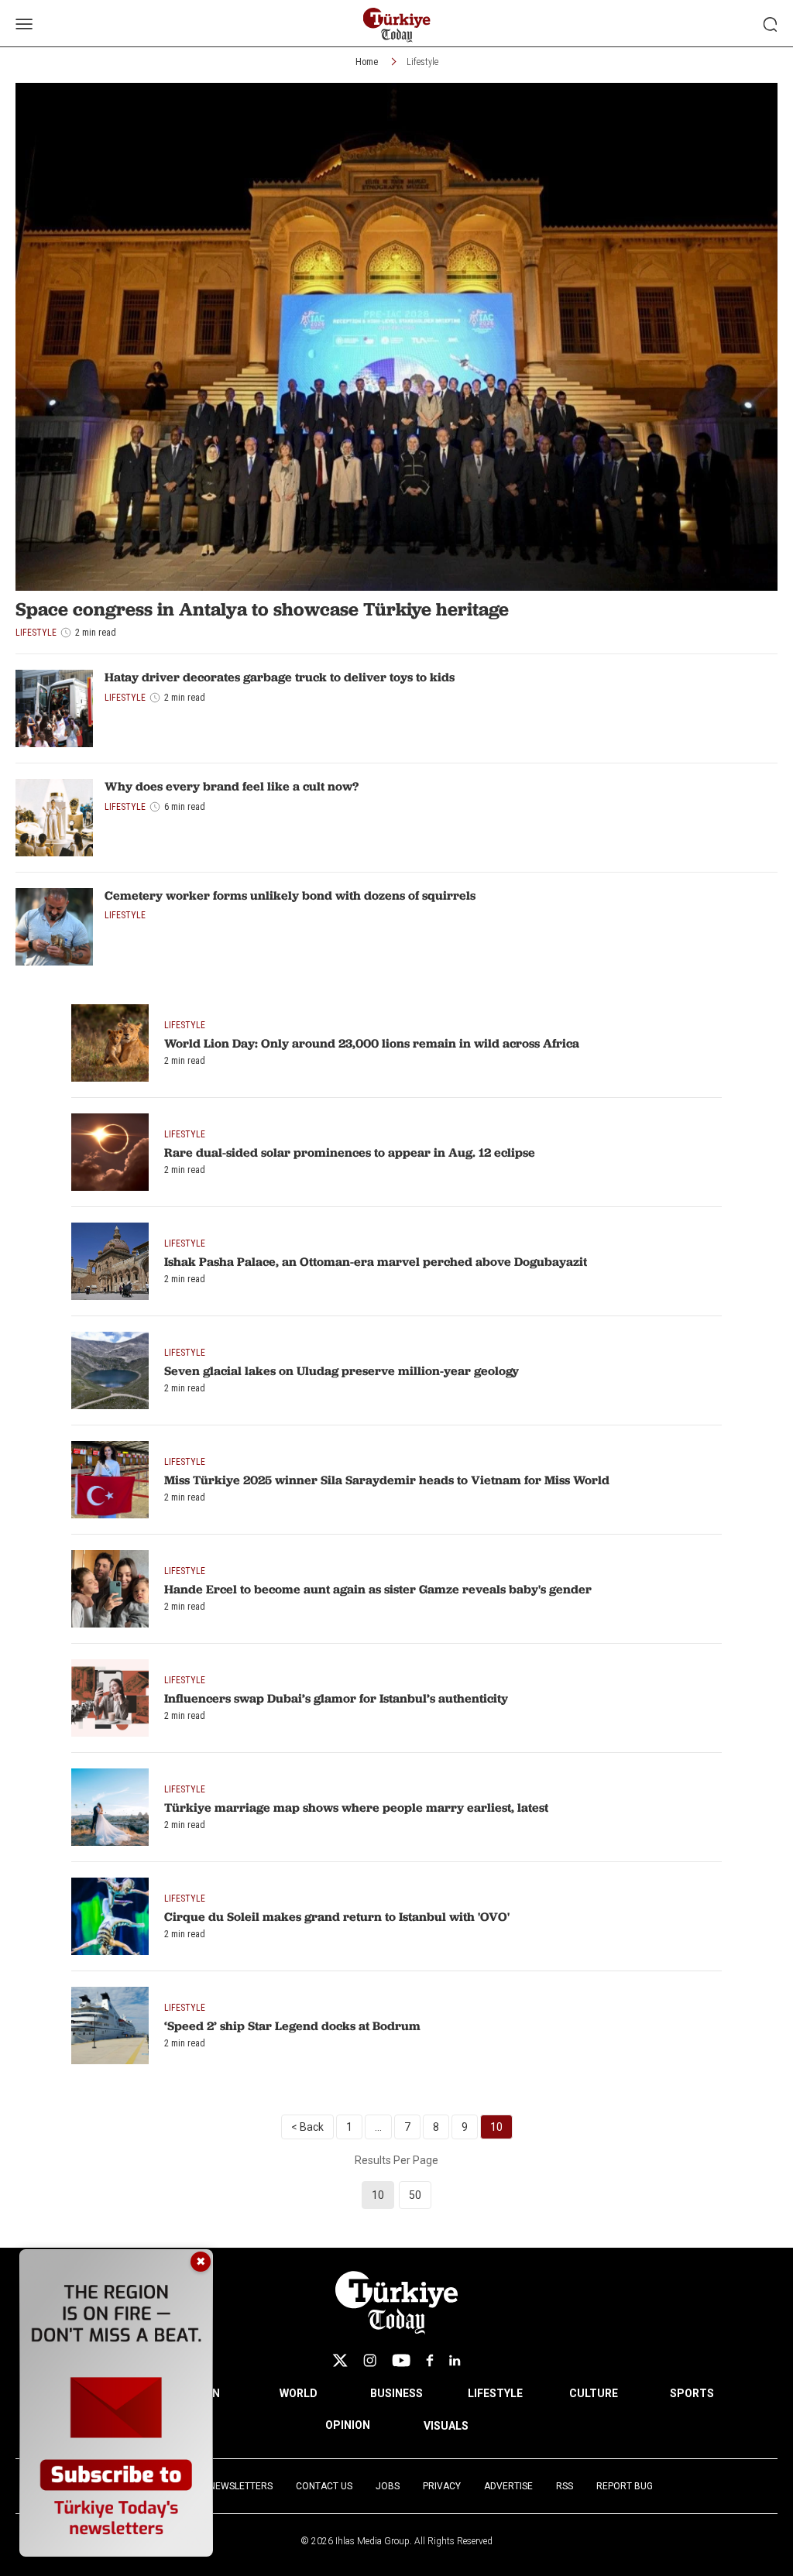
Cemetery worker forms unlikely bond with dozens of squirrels (290, 895)
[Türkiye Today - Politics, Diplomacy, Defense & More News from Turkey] (397, 25)
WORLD (299, 2393)
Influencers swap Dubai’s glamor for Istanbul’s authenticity (336, 1698)
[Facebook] (430, 2360)
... (378, 2127)
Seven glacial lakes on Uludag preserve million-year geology (342, 1370)
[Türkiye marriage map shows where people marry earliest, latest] (110, 1807)
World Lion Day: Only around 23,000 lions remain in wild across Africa (372, 1043)
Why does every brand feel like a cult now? (232, 786)
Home (367, 62)
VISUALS (446, 2426)
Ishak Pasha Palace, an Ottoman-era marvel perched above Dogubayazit (376, 1261)
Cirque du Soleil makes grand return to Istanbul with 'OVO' (337, 1916)
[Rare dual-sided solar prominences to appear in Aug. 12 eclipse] (110, 1152)
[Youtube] (401, 2360)
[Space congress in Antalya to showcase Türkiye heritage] (396, 337)
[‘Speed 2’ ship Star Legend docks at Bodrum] (110, 2025)
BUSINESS (396, 2393)
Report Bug (625, 2486)
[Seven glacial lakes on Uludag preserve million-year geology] (110, 1370)
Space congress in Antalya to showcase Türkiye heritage (262, 609)
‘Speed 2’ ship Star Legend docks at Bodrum (292, 2025)
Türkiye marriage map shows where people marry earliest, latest (356, 1807)
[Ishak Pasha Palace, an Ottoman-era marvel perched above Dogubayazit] (110, 1261)
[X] (340, 2360)
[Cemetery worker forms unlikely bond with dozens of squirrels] (54, 927)
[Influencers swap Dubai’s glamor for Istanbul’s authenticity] (110, 1698)
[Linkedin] (455, 2360)
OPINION (348, 2425)
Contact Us (324, 2486)
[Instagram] (370, 2360)
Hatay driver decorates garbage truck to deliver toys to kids (280, 677)
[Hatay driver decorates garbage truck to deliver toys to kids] (54, 708)
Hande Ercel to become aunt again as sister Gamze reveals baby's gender (378, 1589)
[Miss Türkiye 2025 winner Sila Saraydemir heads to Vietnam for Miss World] (110, 1480)
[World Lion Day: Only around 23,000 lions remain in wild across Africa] (110, 1043)
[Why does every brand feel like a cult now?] (54, 818)
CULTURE (594, 2393)
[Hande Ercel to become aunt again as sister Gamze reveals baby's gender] (110, 1589)
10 (496, 2127)
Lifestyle (422, 62)
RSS (565, 2486)
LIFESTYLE (495, 2393)
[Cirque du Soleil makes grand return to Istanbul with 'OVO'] (110, 1916)
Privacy (442, 2486)
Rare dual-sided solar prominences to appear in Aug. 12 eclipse (350, 1152)
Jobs (388, 2486)
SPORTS (692, 2393)
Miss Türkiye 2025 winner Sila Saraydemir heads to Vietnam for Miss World (387, 1480)
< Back (307, 2127)
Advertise (508, 2486)
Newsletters (241, 2486)
